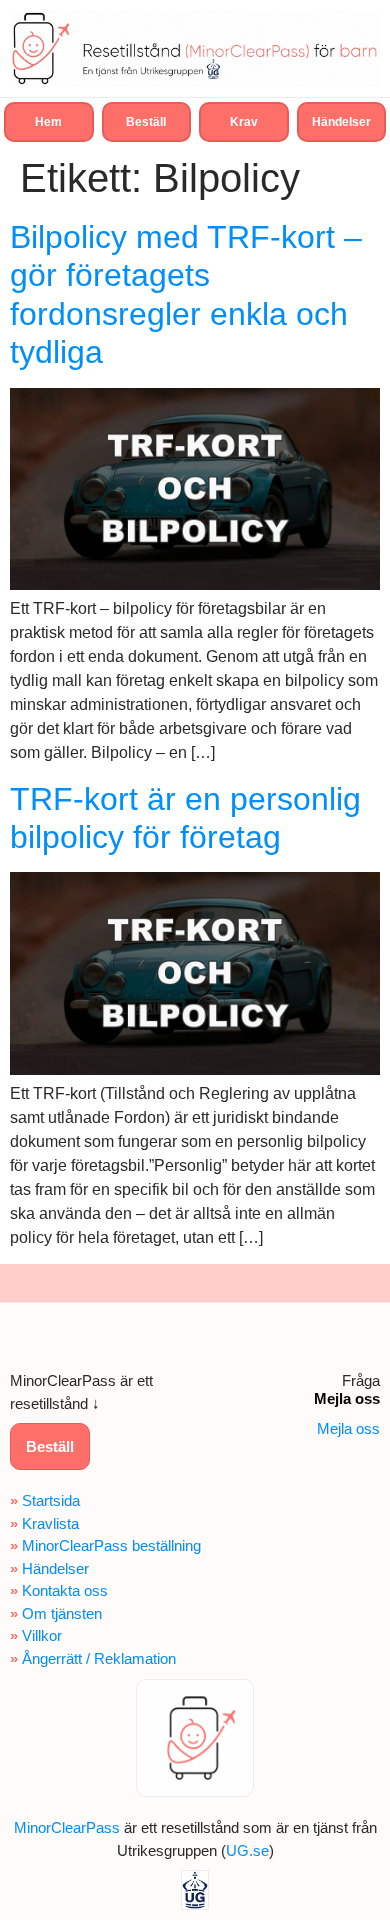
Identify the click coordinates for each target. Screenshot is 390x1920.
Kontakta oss (65, 1590)
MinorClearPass (67, 1827)
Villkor (42, 1635)
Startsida (51, 1500)
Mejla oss (348, 1428)
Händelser (55, 1568)
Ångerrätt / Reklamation (99, 1658)
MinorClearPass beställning (111, 1545)
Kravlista (50, 1523)
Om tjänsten (62, 1613)
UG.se (247, 1850)
